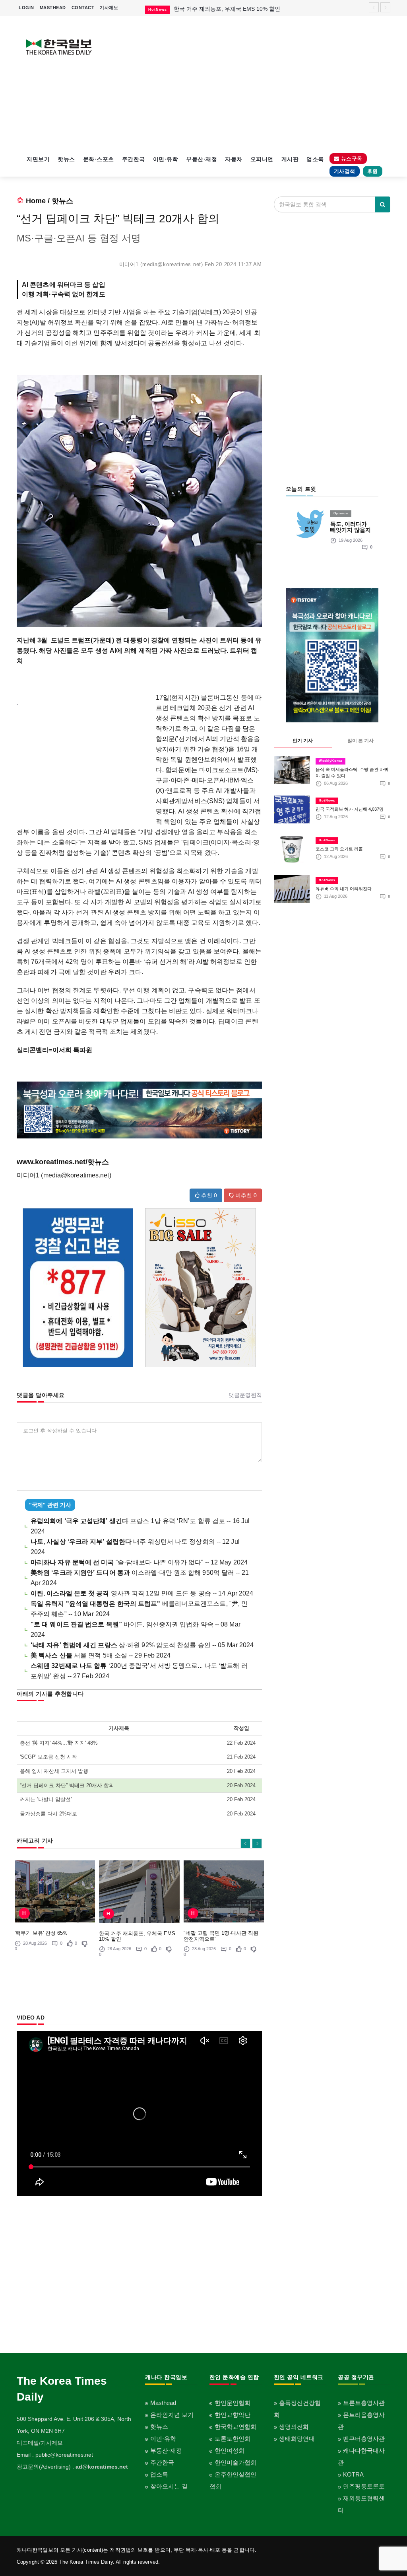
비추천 (245, 1195)
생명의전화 (294, 2427)
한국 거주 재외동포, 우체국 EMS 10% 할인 (137, 1936)
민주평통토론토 (364, 2486)
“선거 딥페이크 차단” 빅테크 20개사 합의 (67, 1785)
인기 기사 (303, 741)
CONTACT (83, 8)
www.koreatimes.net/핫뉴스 (63, 1162)
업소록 (315, 159)
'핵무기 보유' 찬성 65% (41, 1933)
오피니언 (262, 159)
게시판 (290, 159)
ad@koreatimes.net (102, 2467)
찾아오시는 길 (169, 2486)
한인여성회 (230, 2451)
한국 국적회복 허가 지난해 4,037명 (350, 809)
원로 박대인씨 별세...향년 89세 (212, 9)
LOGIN (26, 8)
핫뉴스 (66, 159)
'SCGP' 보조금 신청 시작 (48, 1757)
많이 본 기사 (360, 741)
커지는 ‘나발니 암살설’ (46, 1799)
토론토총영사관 (364, 2403)
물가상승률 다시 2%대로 (48, 1814)
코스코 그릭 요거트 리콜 (339, 849)
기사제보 (109, 8)
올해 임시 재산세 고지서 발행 (54, 1771)
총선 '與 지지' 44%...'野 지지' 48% (59, 1743)
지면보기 (38, 159)
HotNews (327, 801)
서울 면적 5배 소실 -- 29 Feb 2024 (101, 1655)
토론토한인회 (233, 2439)
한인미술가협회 (235, 2462)
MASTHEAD (53, 8)
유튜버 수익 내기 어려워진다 (344, 889)
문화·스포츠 (99, 159)
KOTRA (353, 2474)
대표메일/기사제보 (40, 2443)
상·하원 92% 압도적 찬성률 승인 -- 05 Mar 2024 (142, 1645)
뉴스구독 (351, 159)
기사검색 (345, 171)
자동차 (234, 159)
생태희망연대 (297, 2439)
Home (36, 201)
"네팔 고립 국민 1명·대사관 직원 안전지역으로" (221, 1936)
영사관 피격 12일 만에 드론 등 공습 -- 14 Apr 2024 (142, 1593)
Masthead (163, 2403)
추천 (208, 1195)
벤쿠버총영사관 (364, 2439)
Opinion (341, 513)
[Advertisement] (252, 84)
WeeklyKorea (330, 761)
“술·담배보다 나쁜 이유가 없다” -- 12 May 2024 (139, 1562)
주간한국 (134, 159)
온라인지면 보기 (172, 2415)
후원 (373, 171)
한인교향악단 (233, 2415)
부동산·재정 (202, 159)
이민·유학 (166, 159)
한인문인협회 (233, 2403)
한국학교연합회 (235, 2427)
